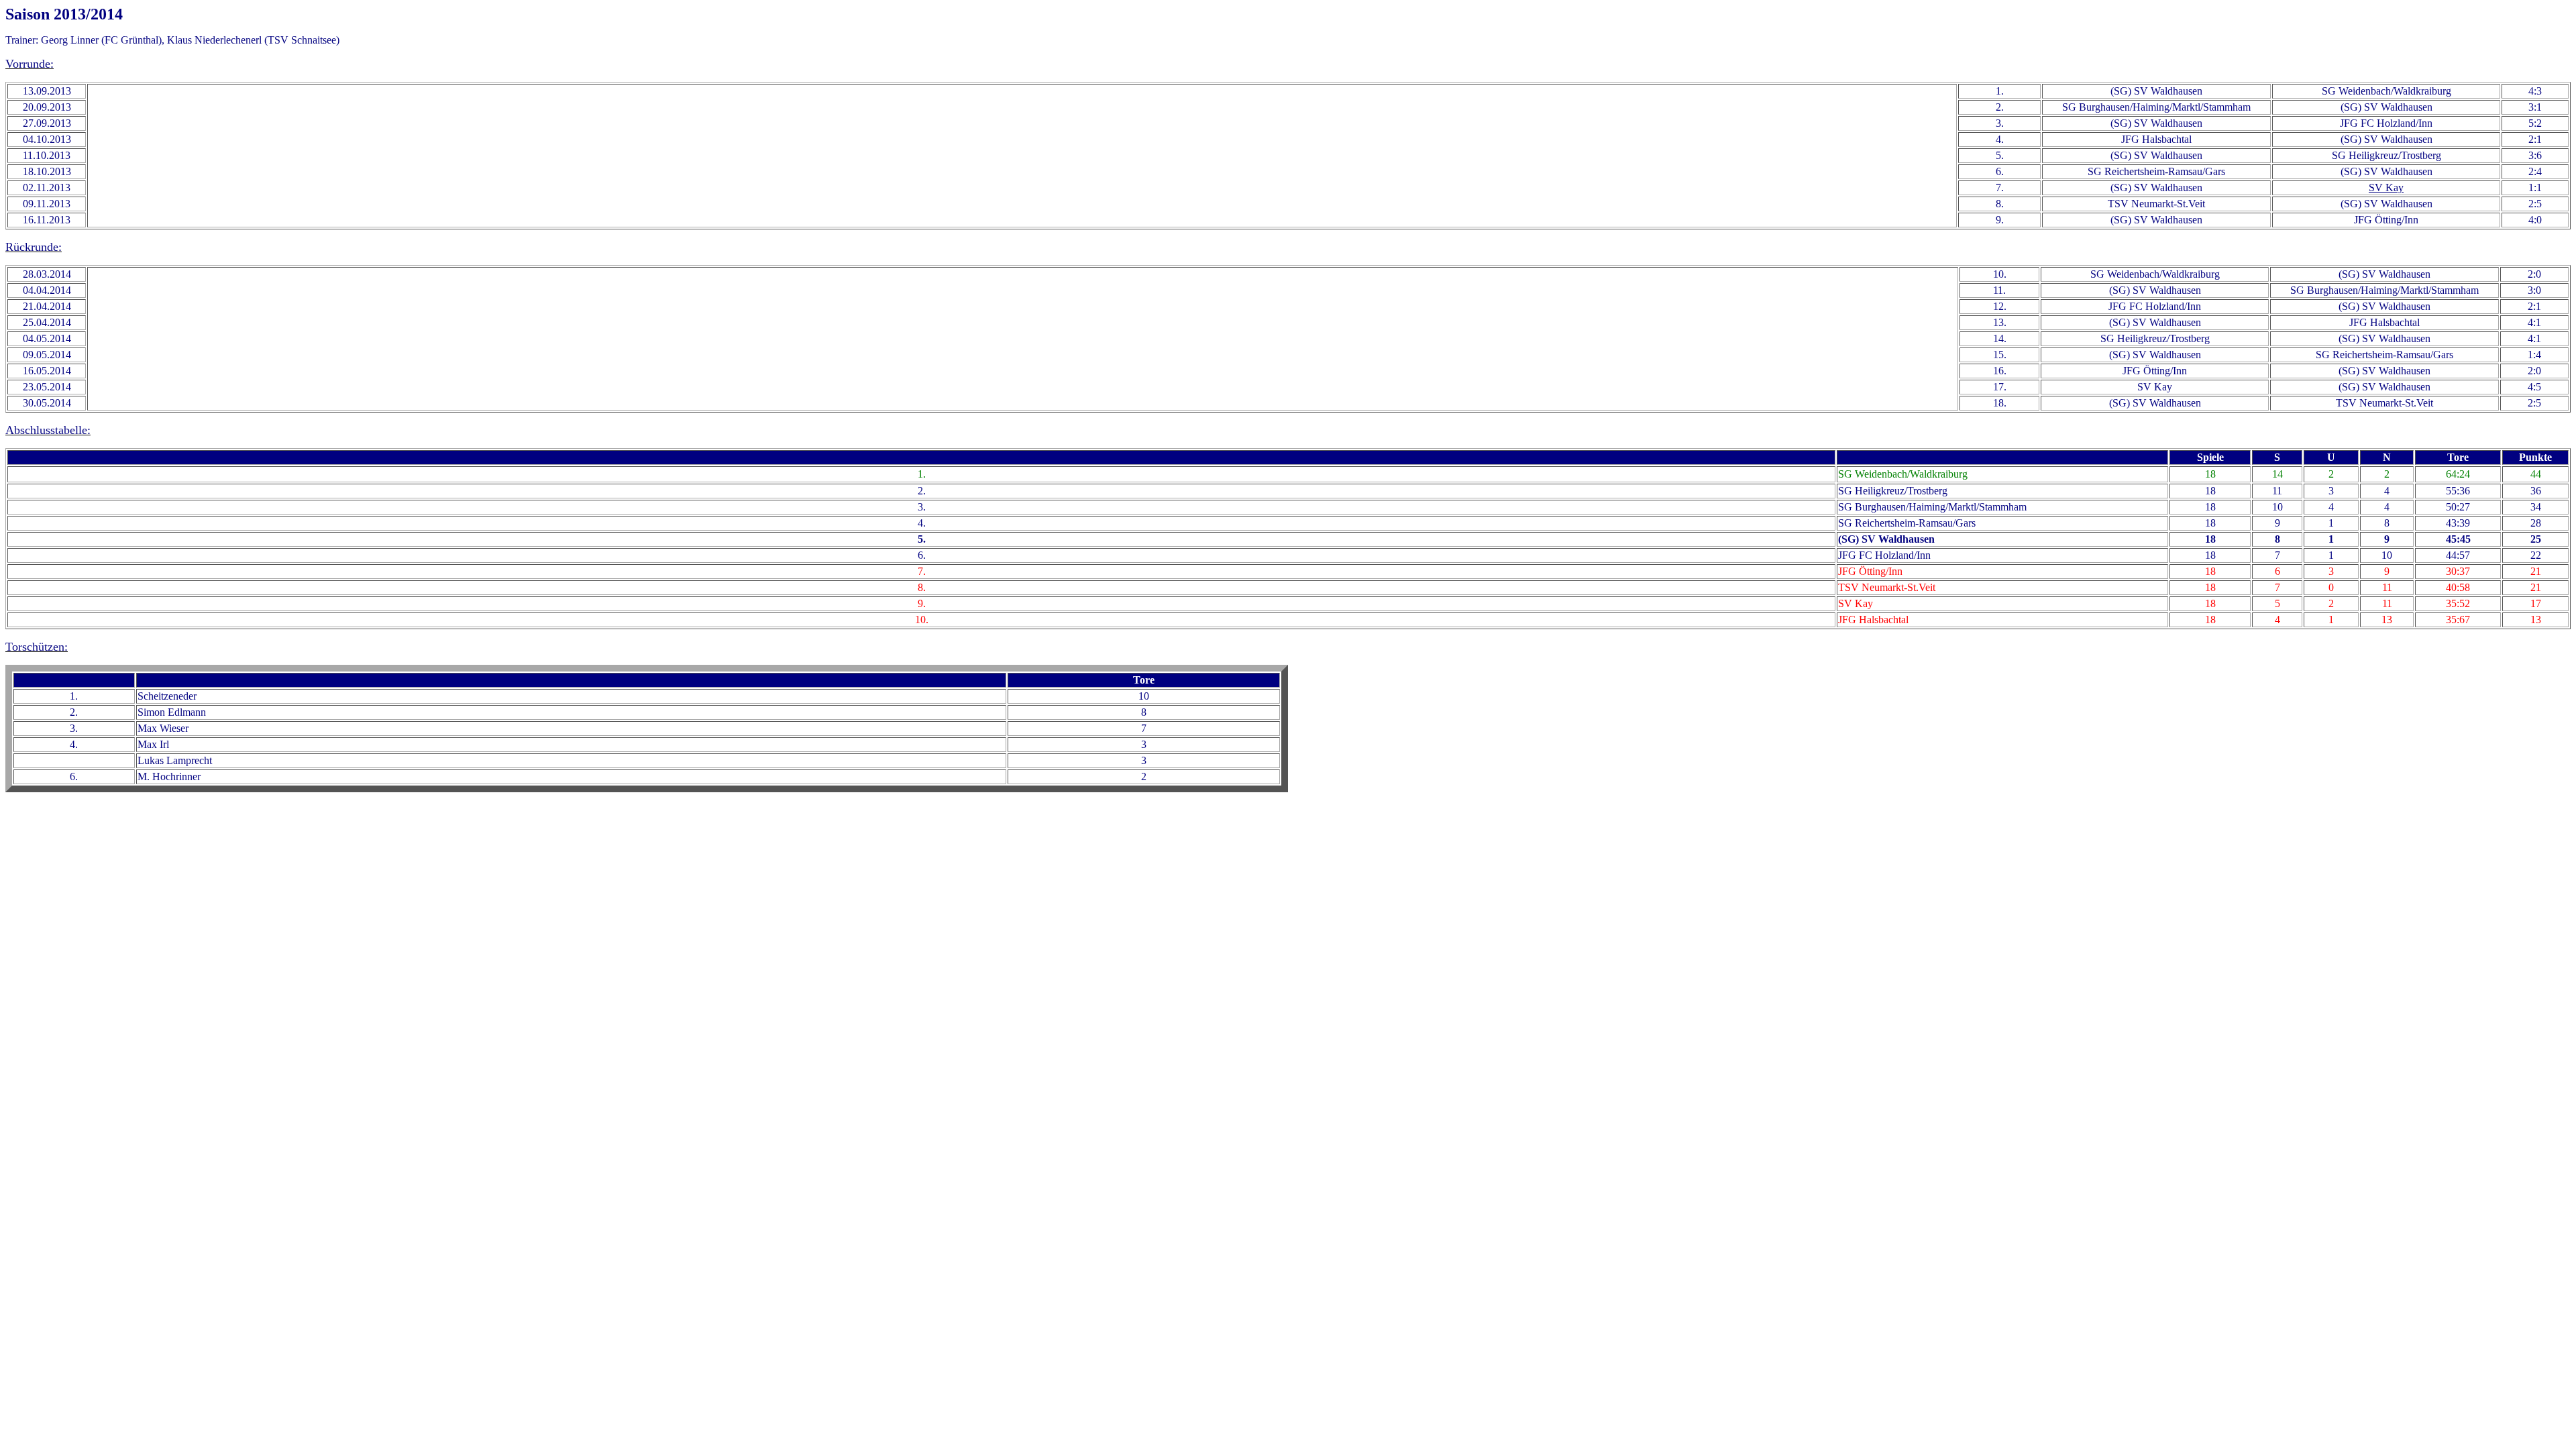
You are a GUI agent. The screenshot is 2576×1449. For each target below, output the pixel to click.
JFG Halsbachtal (2156, 139)
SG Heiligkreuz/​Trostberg (2386, 155)
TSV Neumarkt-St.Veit (2156, 204)
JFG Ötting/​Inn (2386, 220)
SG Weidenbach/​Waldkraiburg (2386, 91)
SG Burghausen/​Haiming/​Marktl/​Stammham (2156, 107)
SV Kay (2386, 187)
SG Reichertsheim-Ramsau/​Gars (2156, 171)
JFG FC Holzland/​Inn (2386, 123)
